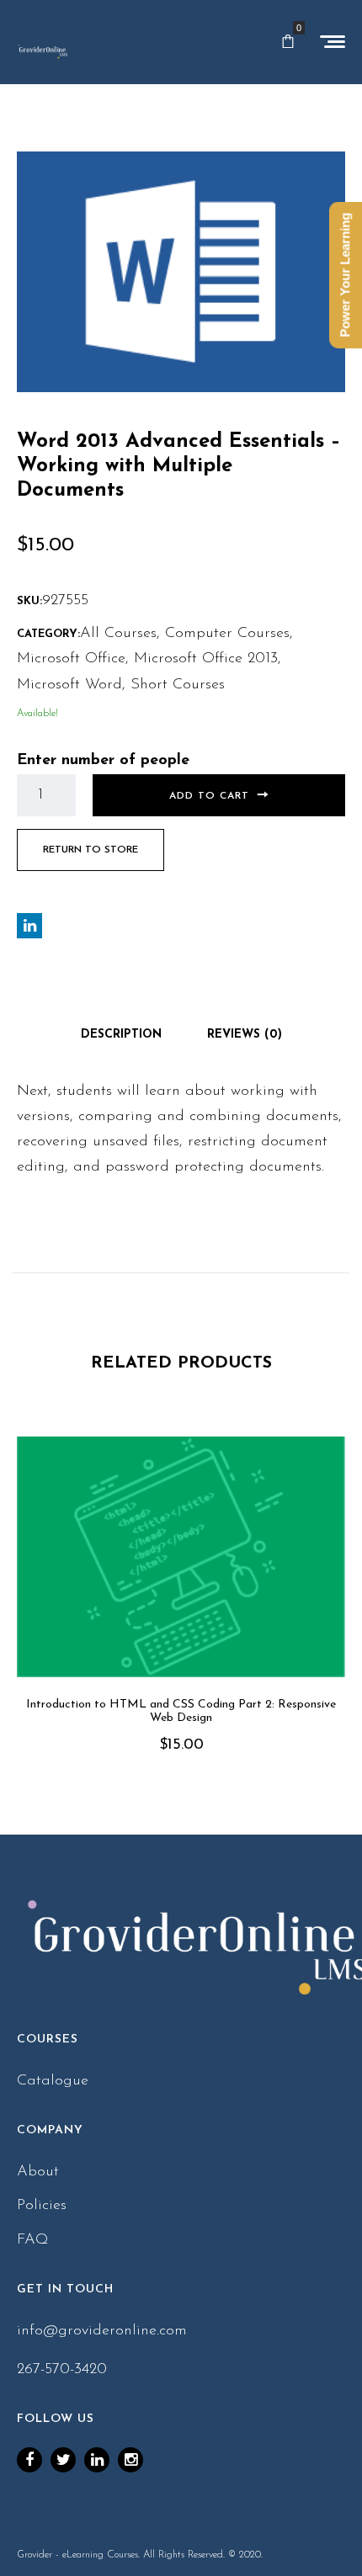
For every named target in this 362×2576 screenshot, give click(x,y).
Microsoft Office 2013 (206, 659)
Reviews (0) (245, 1035)
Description (121, 1035)
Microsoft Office (71, 659)
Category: (48, 634)
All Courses (118, 634)
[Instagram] (130, 2460)
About (38, 2172)
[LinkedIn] (97, 2460)
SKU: (29, 601)
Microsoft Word (69, 685)
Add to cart (209, 796)
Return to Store (90, 850)
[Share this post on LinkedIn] (29, 926)
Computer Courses (227, 634)
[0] (288, 42)
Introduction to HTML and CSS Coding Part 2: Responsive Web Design (181, 1712)
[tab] (121, 1035)
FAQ (33, 2240)
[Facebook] (29, 2460)
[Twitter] (63, 2460)
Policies (42, 2206)
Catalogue (53, 2081)
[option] (181, 1619)
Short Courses (178, 685)
